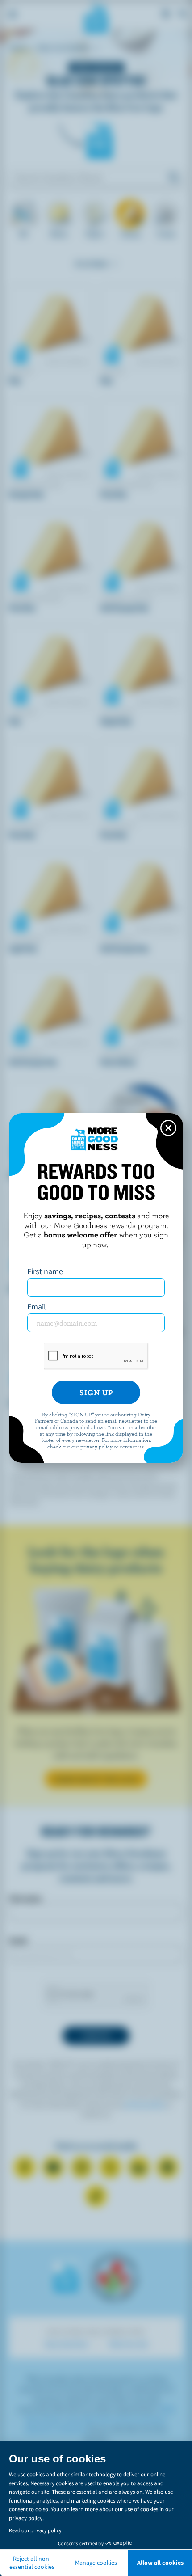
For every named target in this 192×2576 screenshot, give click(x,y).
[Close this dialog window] (168, 1128)
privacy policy (96, 1446)
